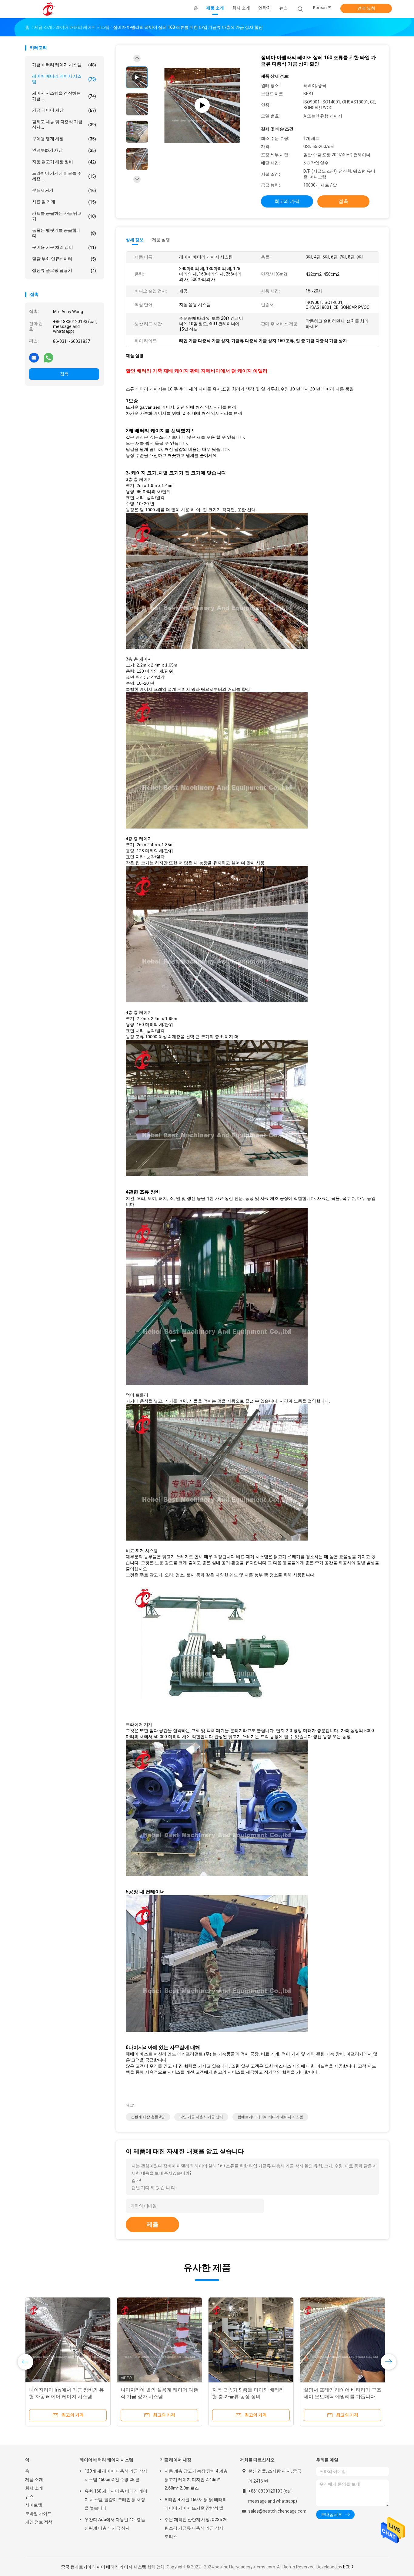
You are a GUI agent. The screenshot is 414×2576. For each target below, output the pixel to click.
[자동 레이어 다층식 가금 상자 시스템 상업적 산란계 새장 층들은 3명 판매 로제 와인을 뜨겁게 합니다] (342, 2340)
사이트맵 (34, 2505)
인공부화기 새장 (64, 150)
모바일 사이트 (38, 2514)
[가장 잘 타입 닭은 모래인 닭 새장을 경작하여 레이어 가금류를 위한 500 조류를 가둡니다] (251, 2340)
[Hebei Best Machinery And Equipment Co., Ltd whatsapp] (48, 357)
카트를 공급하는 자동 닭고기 (64, 216)
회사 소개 (34, 2488)
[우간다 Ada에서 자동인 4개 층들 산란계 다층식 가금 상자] (68, 2340)
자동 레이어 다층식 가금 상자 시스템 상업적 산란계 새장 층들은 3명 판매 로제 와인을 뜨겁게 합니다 (341, 2397)
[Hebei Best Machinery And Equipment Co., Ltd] (49, 9)
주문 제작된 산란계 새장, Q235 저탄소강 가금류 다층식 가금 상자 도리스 (196, 2528)
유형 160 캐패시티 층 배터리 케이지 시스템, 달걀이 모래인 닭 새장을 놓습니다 (116, 2500)
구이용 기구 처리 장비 (64, 247)
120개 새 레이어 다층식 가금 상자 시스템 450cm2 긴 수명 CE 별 (116, 2475)
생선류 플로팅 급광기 (64, 270)
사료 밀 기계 (64, 202)
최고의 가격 (287, 201)
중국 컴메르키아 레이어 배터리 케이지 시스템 (103, 2567)
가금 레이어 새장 (64, 110)
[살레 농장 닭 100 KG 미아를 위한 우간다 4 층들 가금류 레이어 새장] (159, 2340)
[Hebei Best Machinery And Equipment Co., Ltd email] (34, 357)
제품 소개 (34, 2480)
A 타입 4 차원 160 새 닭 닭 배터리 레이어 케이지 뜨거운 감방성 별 (196, 2504)
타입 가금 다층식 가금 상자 (201, 2117)
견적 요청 (366, 8)
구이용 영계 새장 (64, 139)
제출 (152, 2224)
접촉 (64, 374)
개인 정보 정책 (39, 2522)
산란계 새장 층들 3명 (148, 2117)
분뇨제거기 (64, 190)
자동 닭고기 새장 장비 (64, 162)
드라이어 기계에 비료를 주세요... (64, 176)
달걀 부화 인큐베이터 (64, 259)
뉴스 (29, 2497)
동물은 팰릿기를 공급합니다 (64, 233)
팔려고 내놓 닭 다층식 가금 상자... (64, 124)
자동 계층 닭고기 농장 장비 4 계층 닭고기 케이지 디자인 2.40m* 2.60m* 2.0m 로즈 (196, 2480)
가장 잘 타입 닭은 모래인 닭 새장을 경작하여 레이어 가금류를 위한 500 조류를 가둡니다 (250, 2397)
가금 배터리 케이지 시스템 (64, 65)
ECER (348, 2567)
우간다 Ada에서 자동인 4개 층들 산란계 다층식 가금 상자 (115, 2524)
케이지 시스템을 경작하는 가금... (64, 96)
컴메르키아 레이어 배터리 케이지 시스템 (270, 2117)
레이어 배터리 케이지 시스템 (64, 79)
